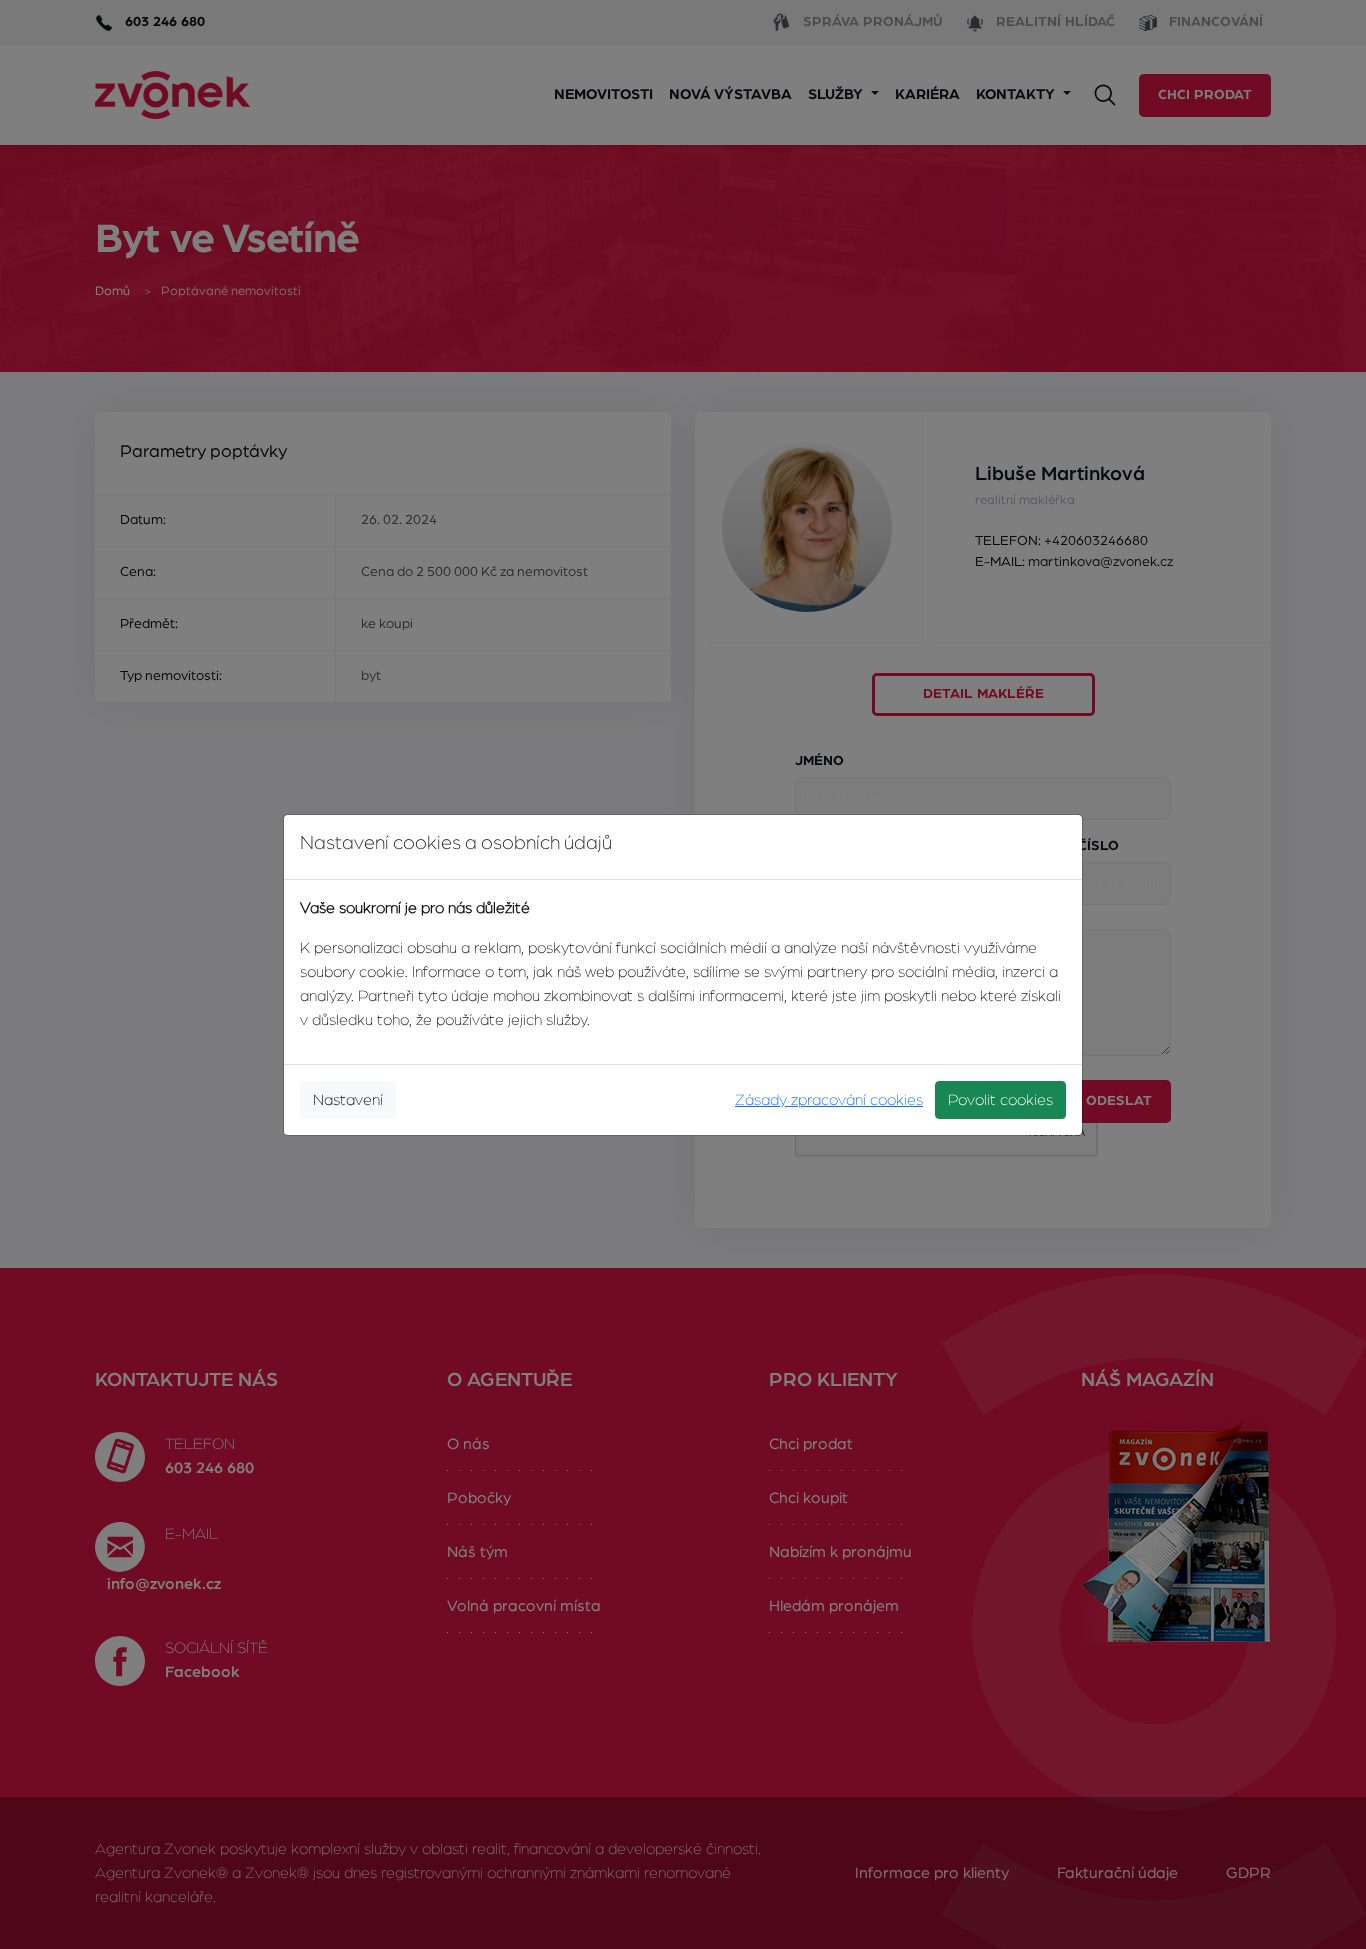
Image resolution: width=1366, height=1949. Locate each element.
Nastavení (348, 1100)
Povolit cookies (1000, 1100)
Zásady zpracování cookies (829, 1100)
